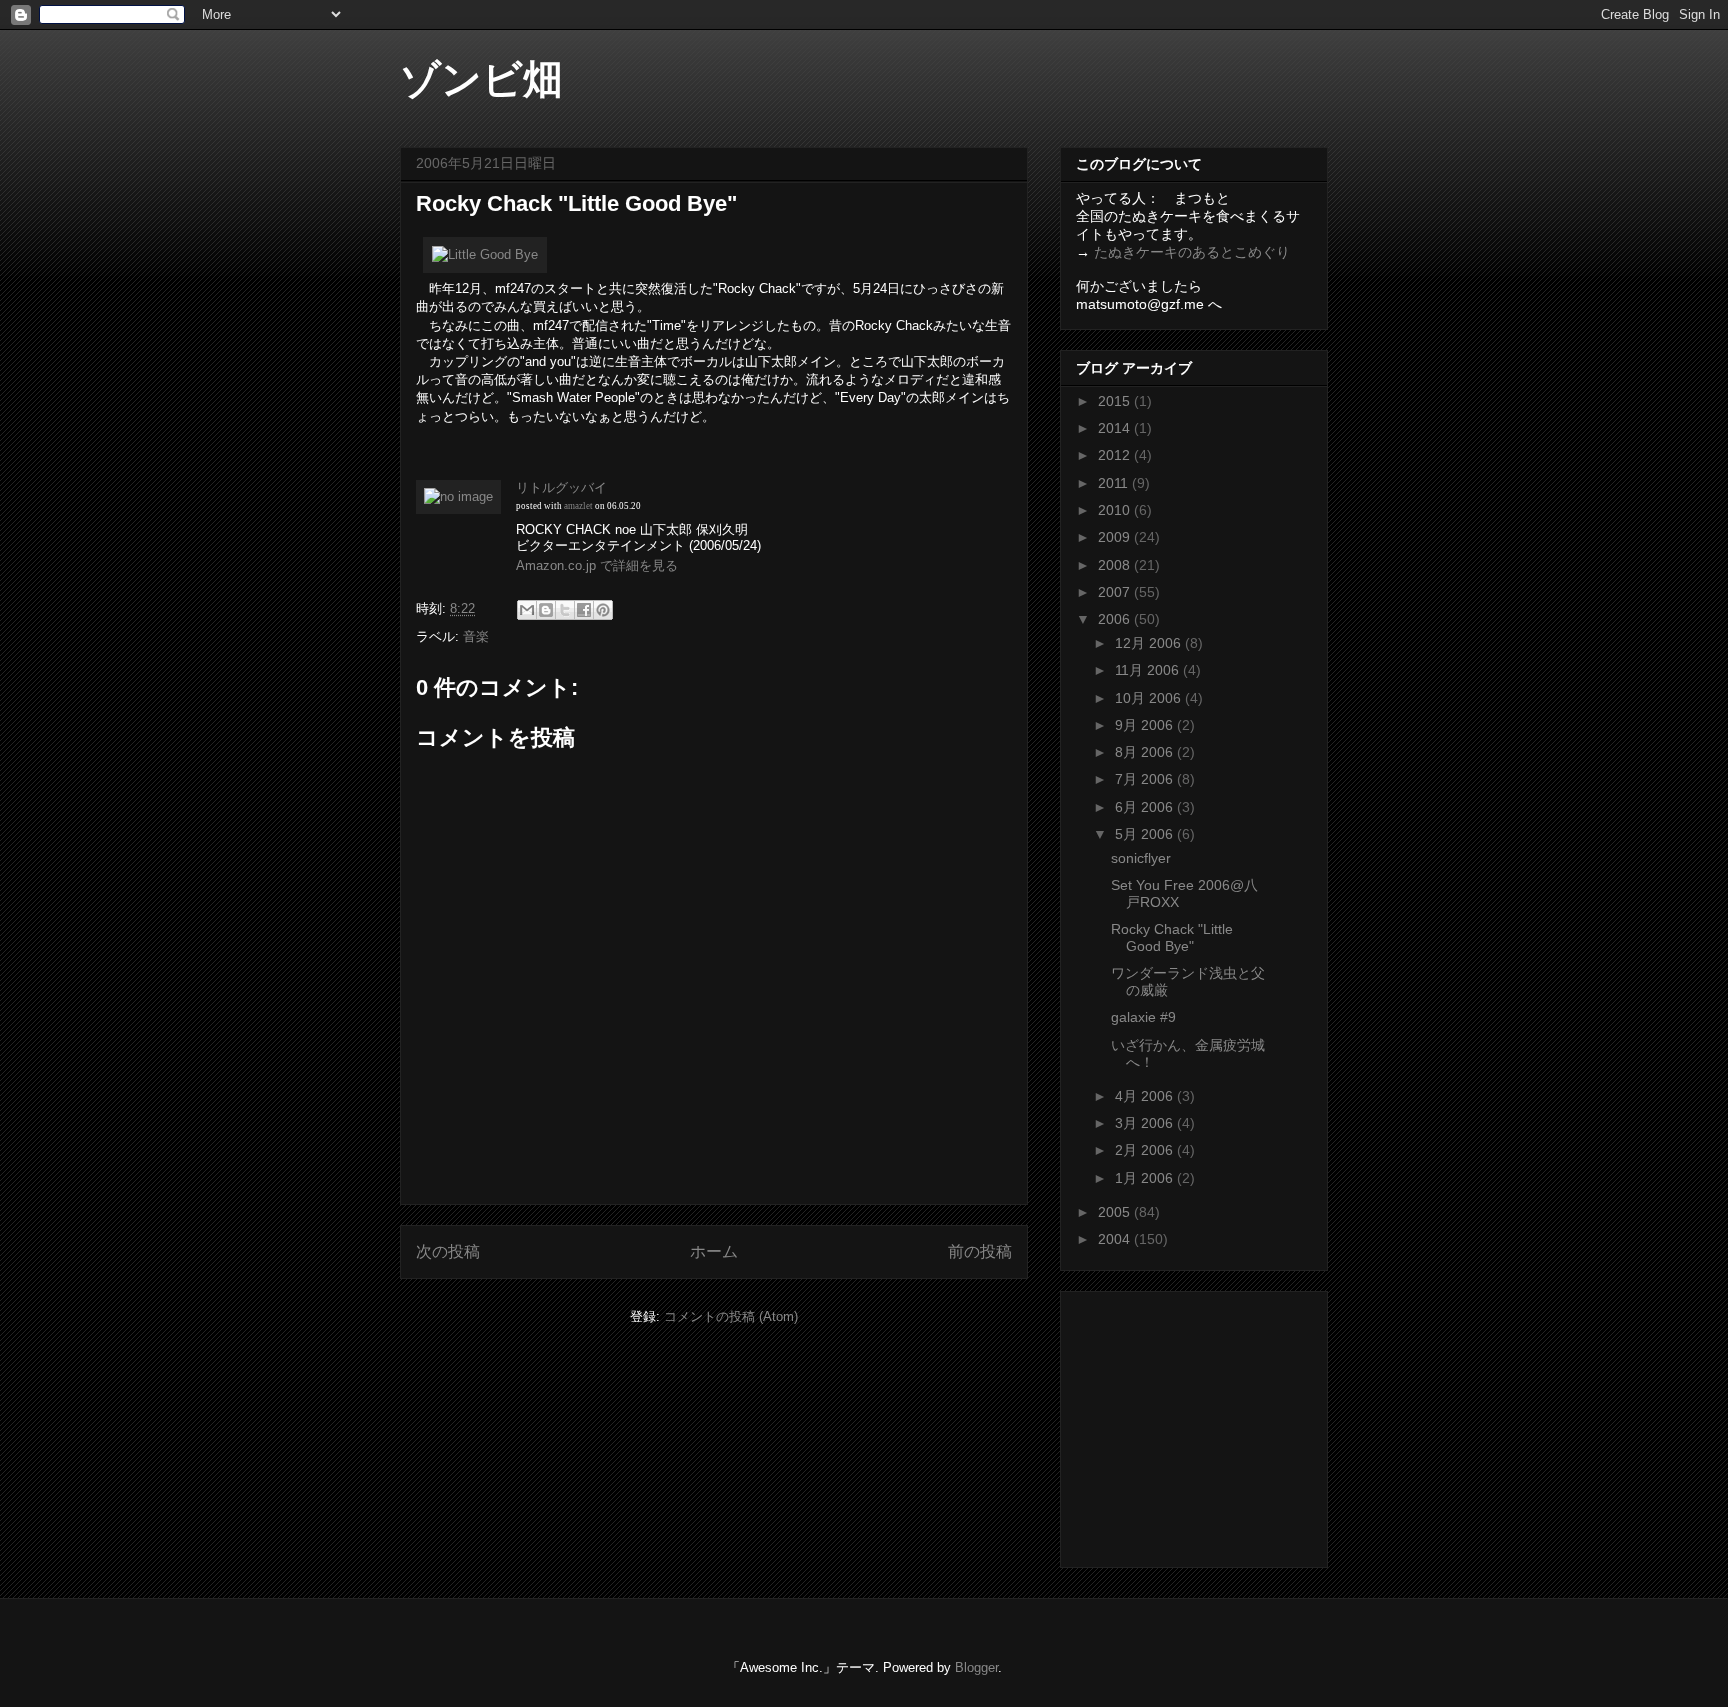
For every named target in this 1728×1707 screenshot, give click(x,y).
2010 (1116, 510)
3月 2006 (1146, 1123)
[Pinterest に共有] (603, 610)
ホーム (714, 1251)
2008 (1116, 565)
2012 (1116, 455)
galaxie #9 (1143, 1017)
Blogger (976, 1667)
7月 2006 (1146, 779)
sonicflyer (1141, 858)
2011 (1115, 483)
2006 (1116, 619)
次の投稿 (448, 1251)
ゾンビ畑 (481, 79)
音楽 (476, 636)
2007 (1116, 592)
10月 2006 (1150, 698)
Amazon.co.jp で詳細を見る (597, 565)
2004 (1116, 1239)
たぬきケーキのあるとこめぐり (1192, 252)
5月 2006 (1146, 834)
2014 (1116, 428)
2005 (1116, 1212)
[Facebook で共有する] (584, 610)
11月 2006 (1149, 670)
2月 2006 (1146, 1150)
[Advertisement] (1201, 1424)
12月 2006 (1150, 643)
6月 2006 (1146, 807)
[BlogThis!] (546, 610)
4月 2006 (1146, 1096)
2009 (1116, 537)
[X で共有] (565, 610)
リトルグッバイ (561, 487)
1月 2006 (1146, 1178)
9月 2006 (1146, 725)
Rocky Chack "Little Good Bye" (1172, 937)
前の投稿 (980, 1251)
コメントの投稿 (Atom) (731, 1316)
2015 (1116, 401)
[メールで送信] (527, 610)
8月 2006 (1146, 752)
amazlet (578, 506)
